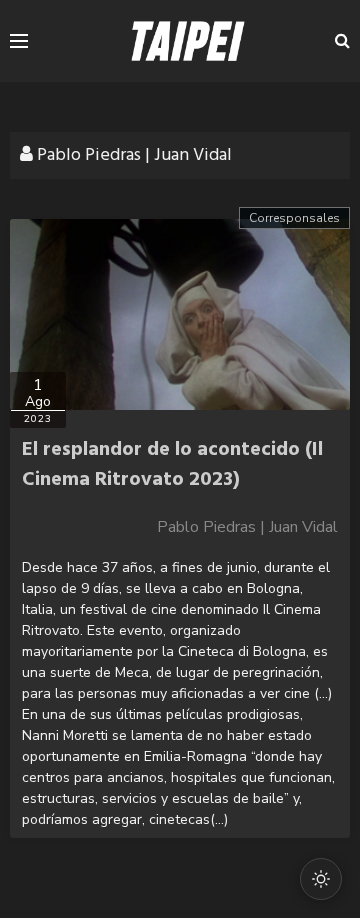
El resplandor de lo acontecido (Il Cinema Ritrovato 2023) (172, 465)
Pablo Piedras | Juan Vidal (247, 527)
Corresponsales (294, 218)
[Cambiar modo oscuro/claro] (321, 879)
